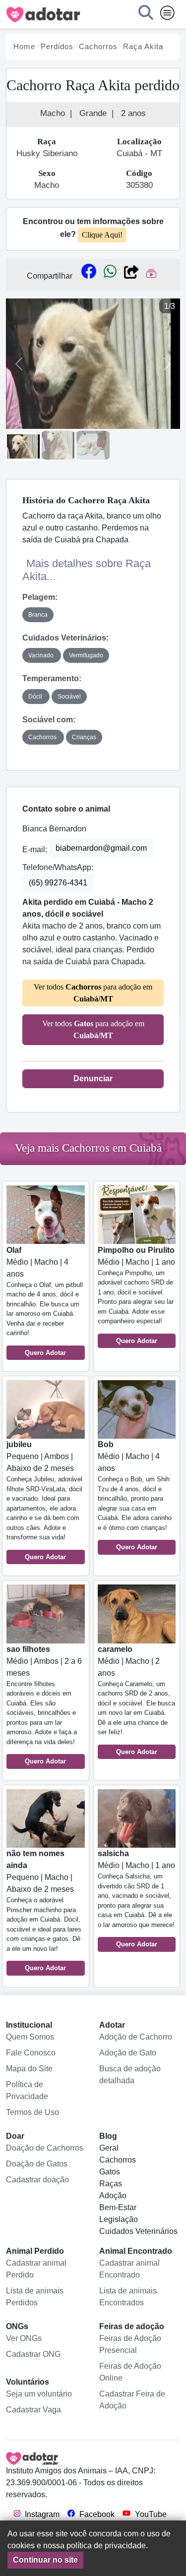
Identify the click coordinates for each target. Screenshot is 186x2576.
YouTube (150, 2514)
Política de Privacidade (27, 2090)
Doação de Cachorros (45, 2148)
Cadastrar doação (37, 2180)
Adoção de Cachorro (136, 2037)
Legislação (119, 2219)
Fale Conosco (31, 2053)
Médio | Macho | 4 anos (45, 1301)
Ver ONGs (24, 2338)
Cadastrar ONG (33, 2354)
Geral (109, 2148)
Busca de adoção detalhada (130, 2075)
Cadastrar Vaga (33, 2410)
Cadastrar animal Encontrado (129, 2269)
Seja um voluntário (39, 2394)
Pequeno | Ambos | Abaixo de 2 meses (44, 1500)
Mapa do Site (29, 2069)
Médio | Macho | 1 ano (136, 1295)
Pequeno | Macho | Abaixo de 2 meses (44, 1910)
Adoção (113, 2195)
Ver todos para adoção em (93, 993)
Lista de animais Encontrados (128, 2297)
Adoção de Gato (128, 2053)
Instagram (41, 2514)
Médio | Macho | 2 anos (136, 1700)
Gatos (110, 2172)
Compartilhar (50, 276)
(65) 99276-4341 (58, 883)
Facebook (96, 2514)
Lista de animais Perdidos (35, 2297)
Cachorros (118, 2160)
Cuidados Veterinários (138, 2231)
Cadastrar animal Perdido (36, 2269)
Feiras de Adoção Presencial (130, 2344)
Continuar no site (45, 2560)
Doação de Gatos (37, 2164)
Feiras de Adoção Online (130, 2372)
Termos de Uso (32, 2112)
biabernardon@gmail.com (101, 848)
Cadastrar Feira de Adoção (132, 2400)
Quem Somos (30, 2037)
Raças (111, 2184)
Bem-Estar (118, 2207)
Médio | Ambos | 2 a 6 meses (44, 1705)
